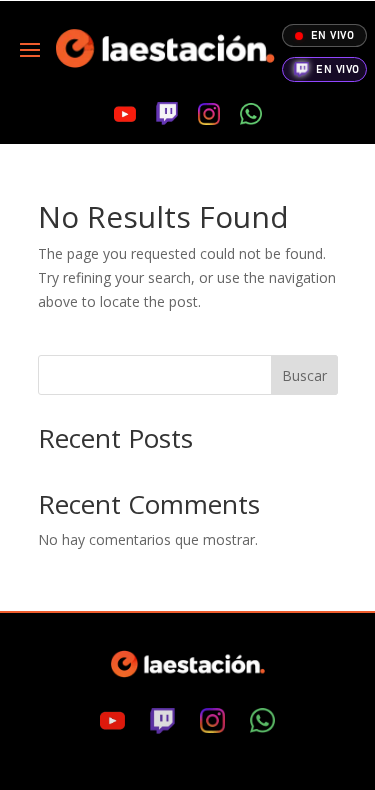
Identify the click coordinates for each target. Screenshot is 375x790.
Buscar (304, 375)
